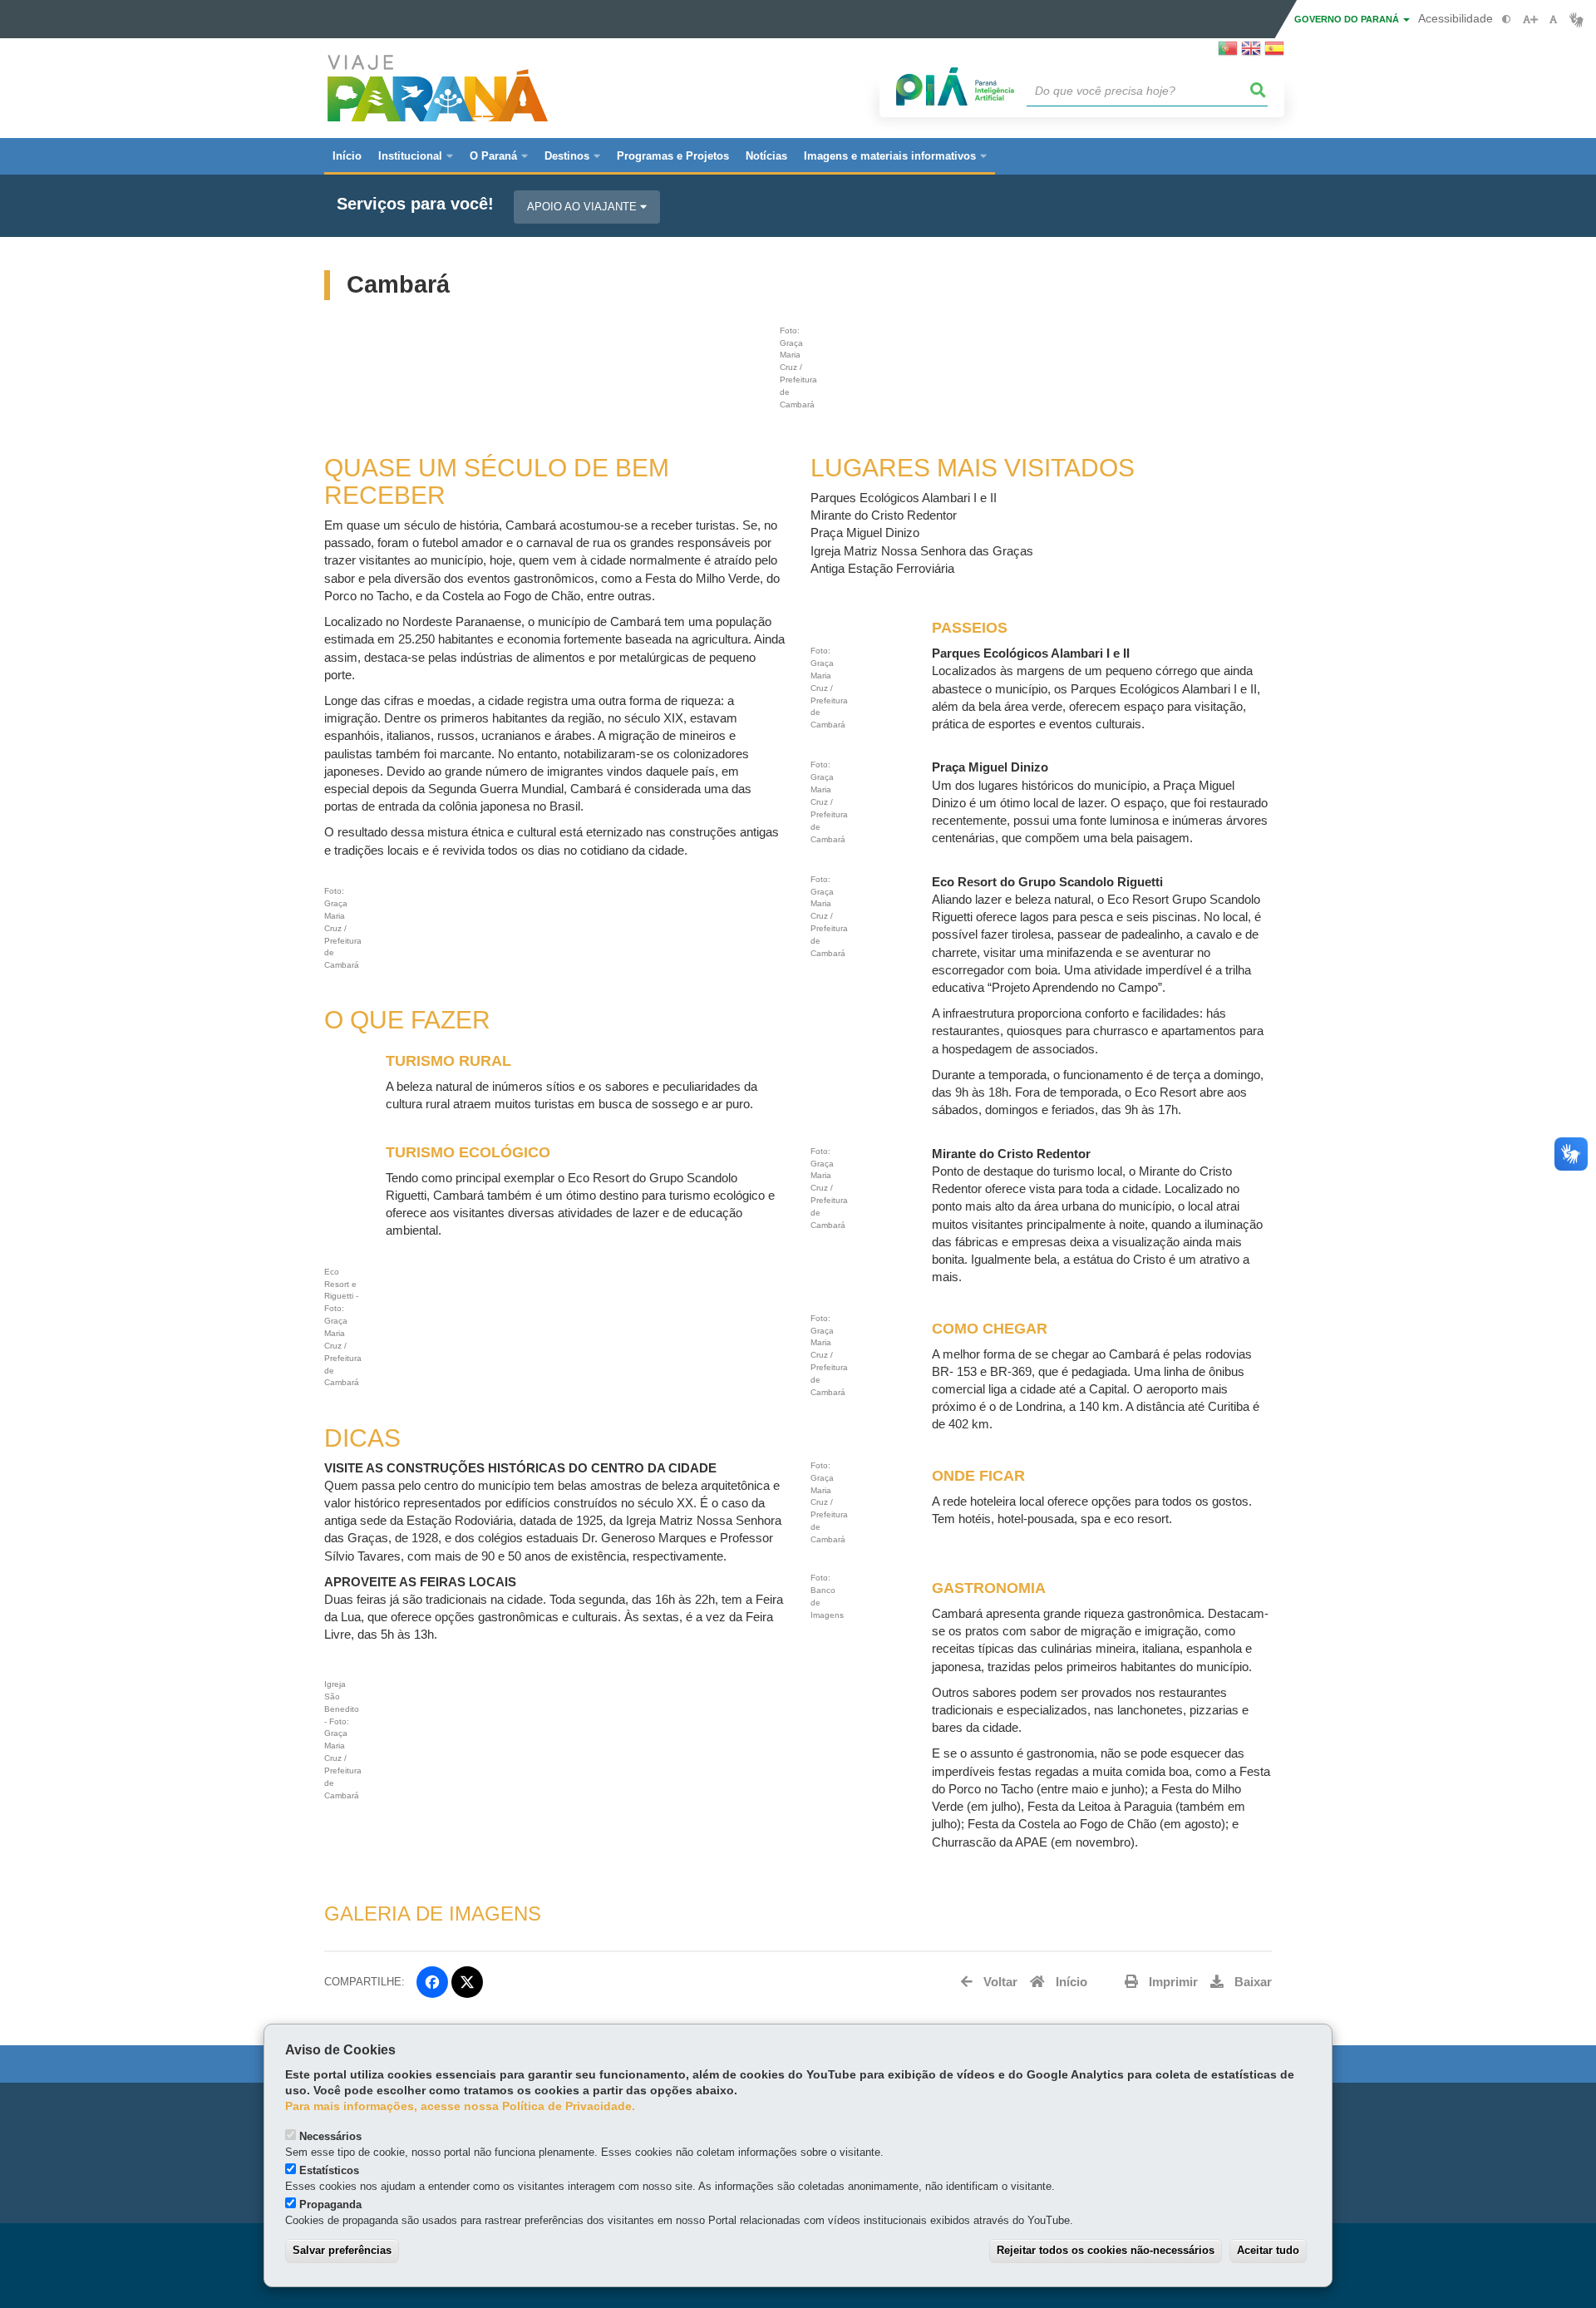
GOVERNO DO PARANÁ (1348, 19)
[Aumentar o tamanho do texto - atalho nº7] (1530, 20)
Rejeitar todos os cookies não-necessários (1106, 2250)
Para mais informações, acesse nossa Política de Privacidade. (460, 2106)
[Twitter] (467, 1982)
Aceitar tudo (1268, 2250)
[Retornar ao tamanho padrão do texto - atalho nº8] (1553, 20)
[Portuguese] (1228, 53)
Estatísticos (329, 2170)
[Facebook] (432, 1982)
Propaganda (330, 2204)
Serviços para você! (415, 204)
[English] (1251, 53)
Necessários (330, 2136)
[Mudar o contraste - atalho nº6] (1507, 20)
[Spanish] (1274, 53)
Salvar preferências (342, 2250)
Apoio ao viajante (584, 207)
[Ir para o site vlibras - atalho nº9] (1576, 20)
